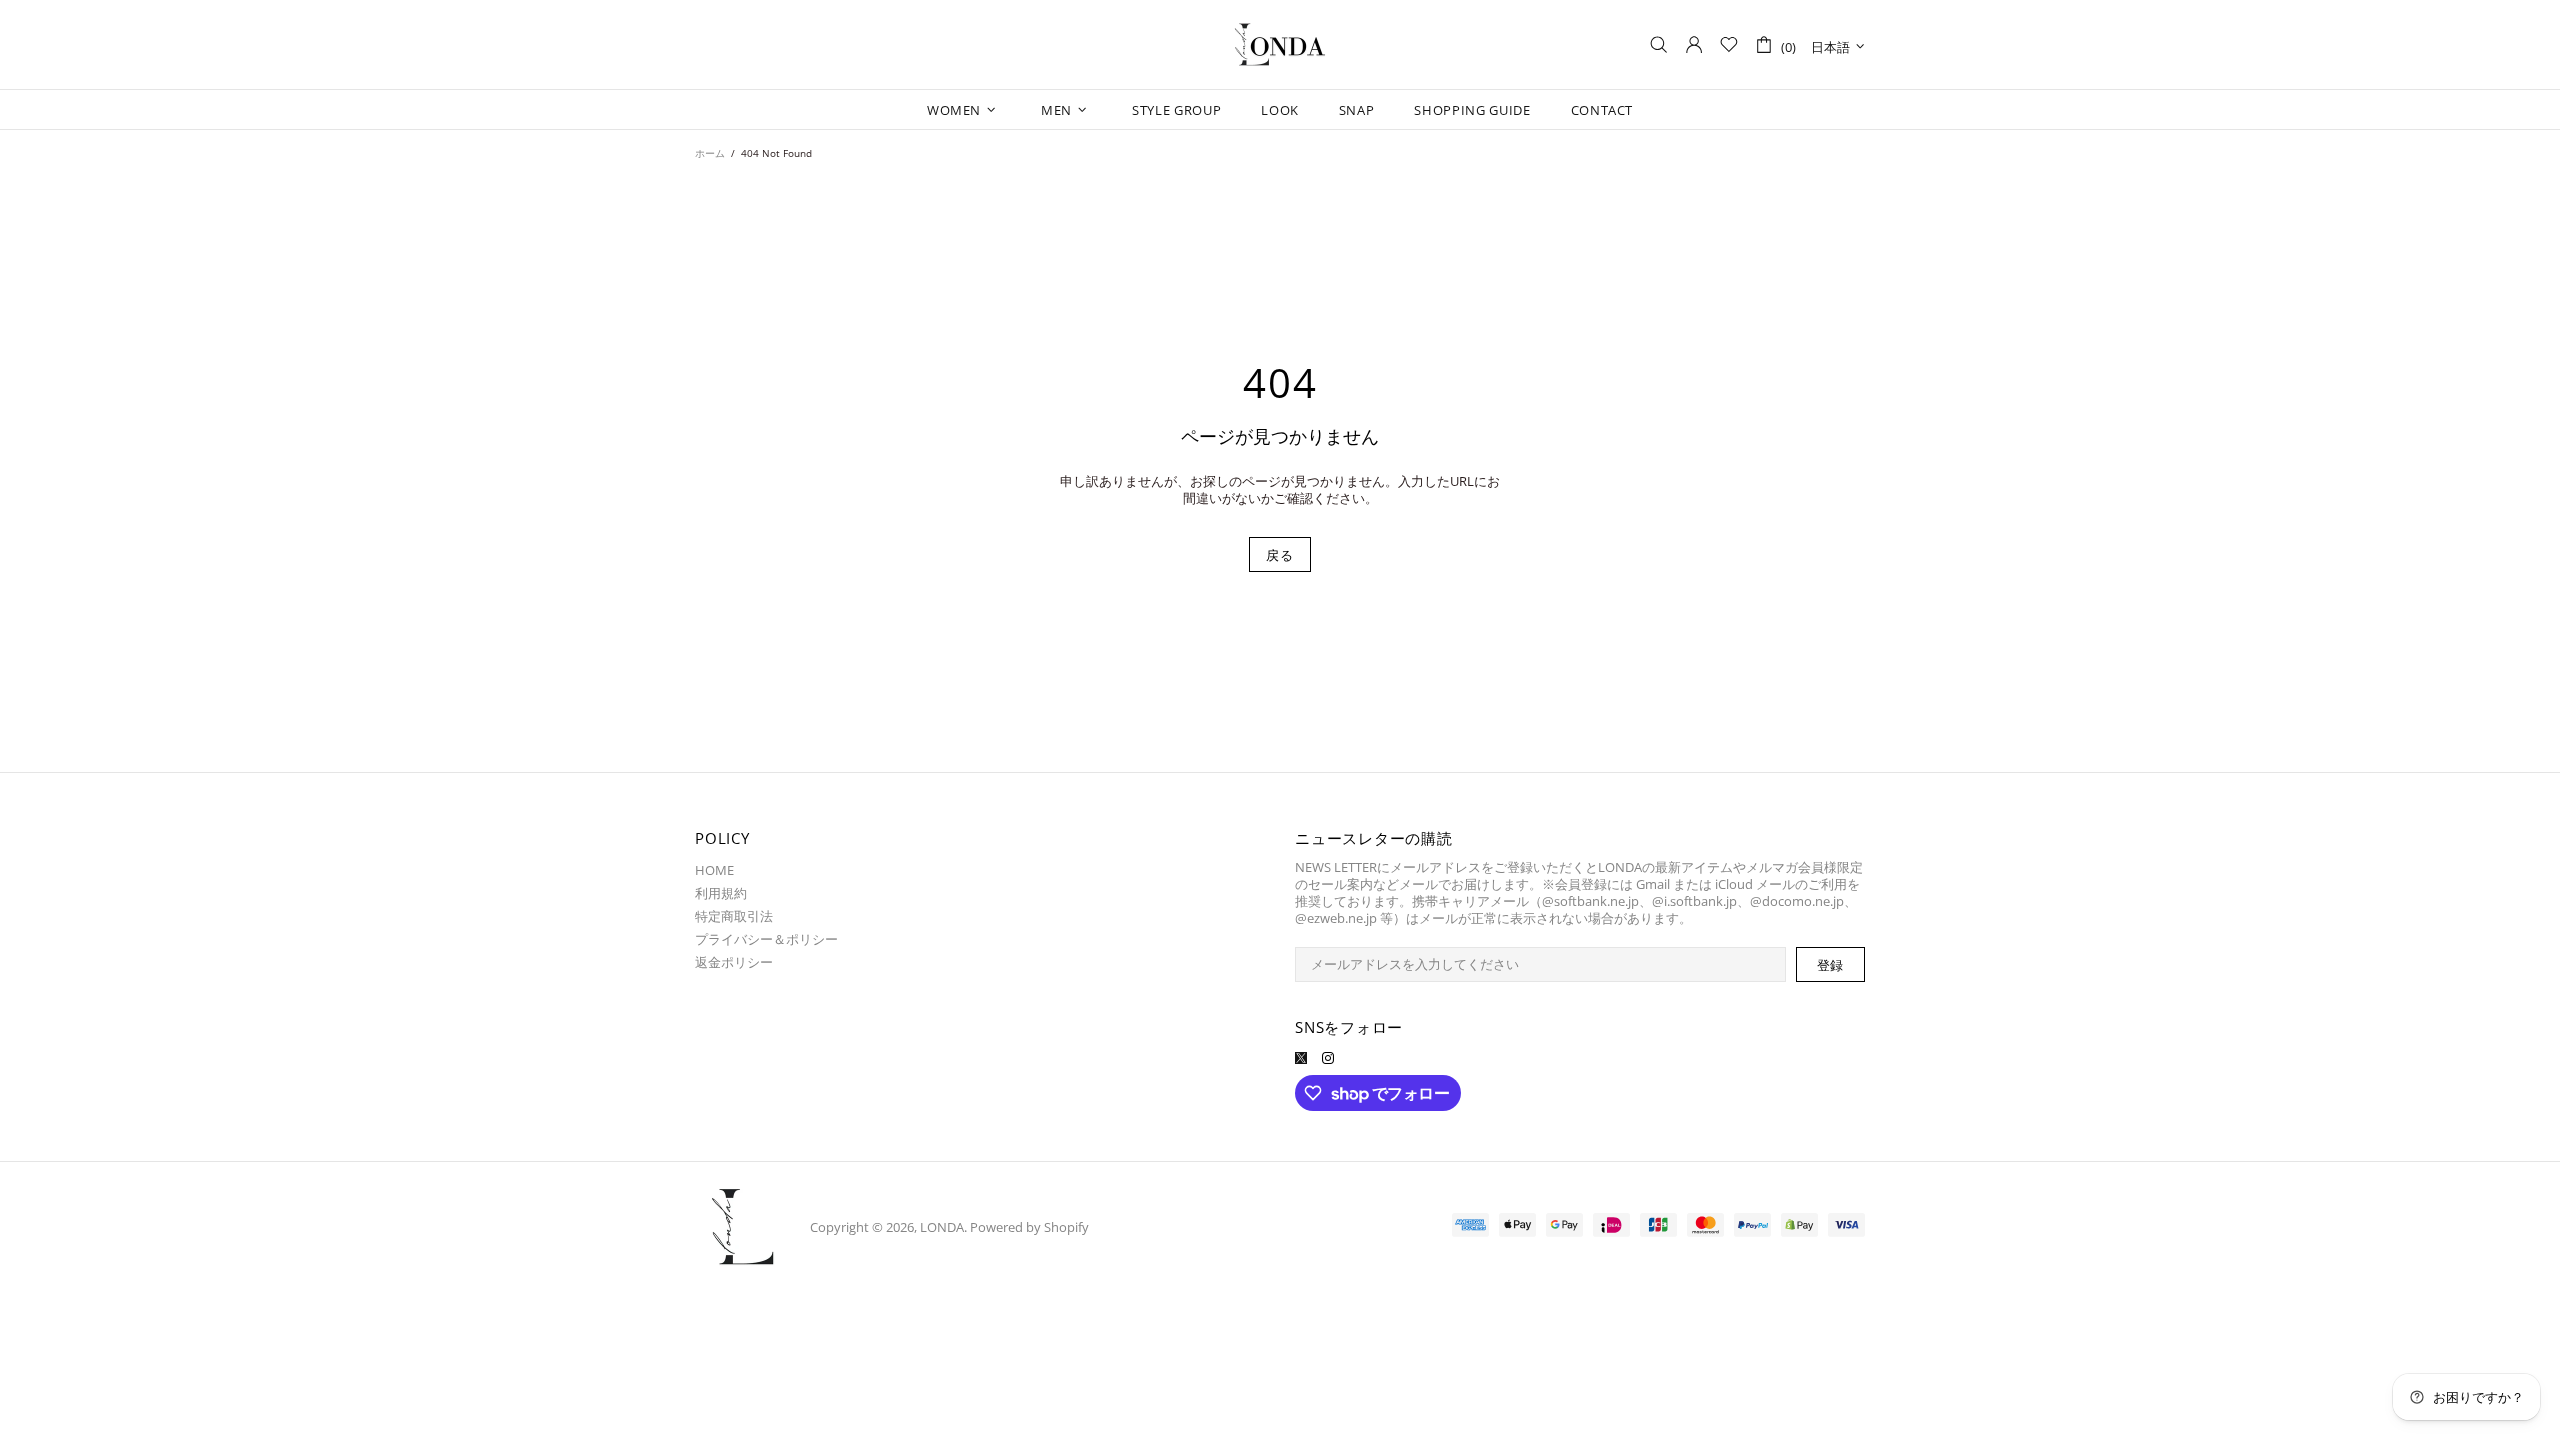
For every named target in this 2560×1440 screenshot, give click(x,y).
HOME (714, 870)
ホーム (710, 153)
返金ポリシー (734, 962)
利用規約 (721, 893)
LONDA (1280, 45)
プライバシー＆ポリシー (766, 939)
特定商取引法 (734, 916)
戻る (1279, 555)
